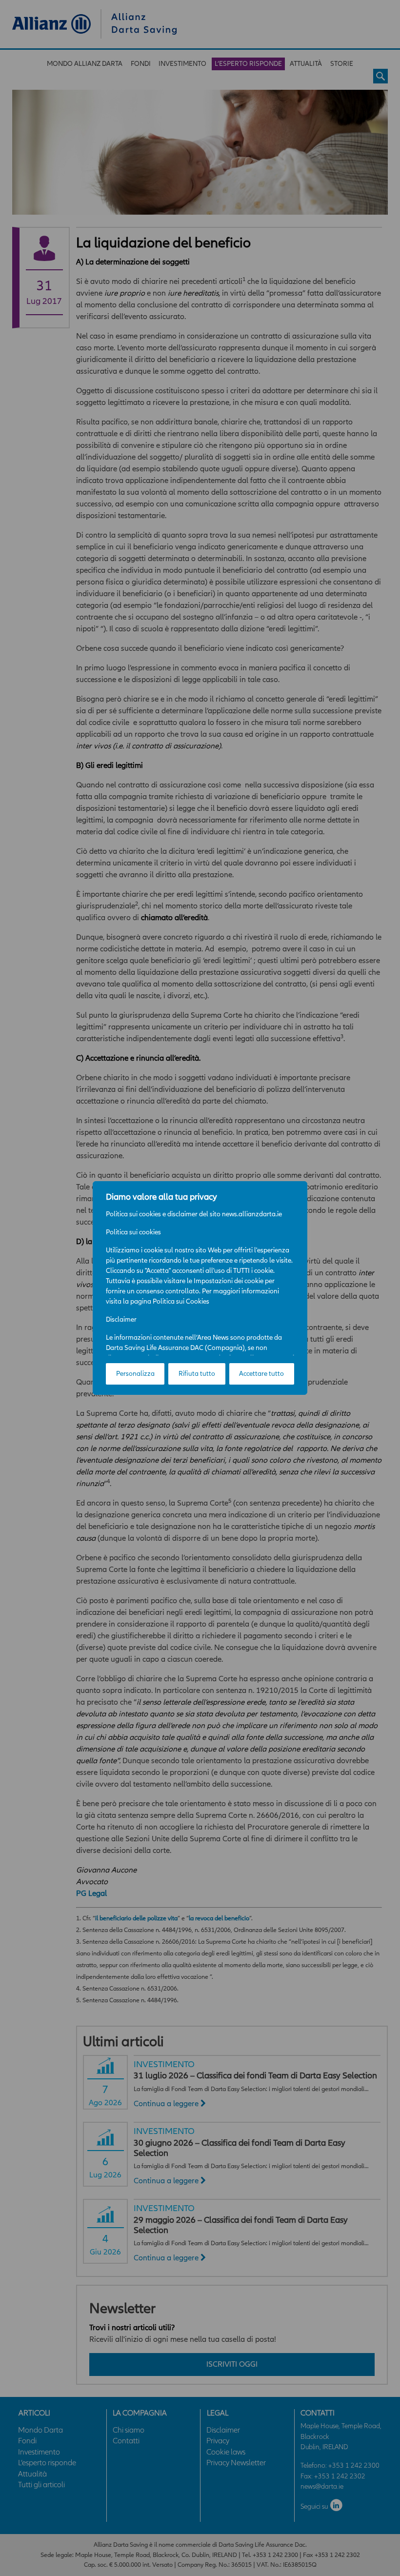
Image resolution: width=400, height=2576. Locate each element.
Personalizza (135, 1374)
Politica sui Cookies (181, 1301)
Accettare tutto (261, 1374)
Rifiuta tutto (197, 1374)
